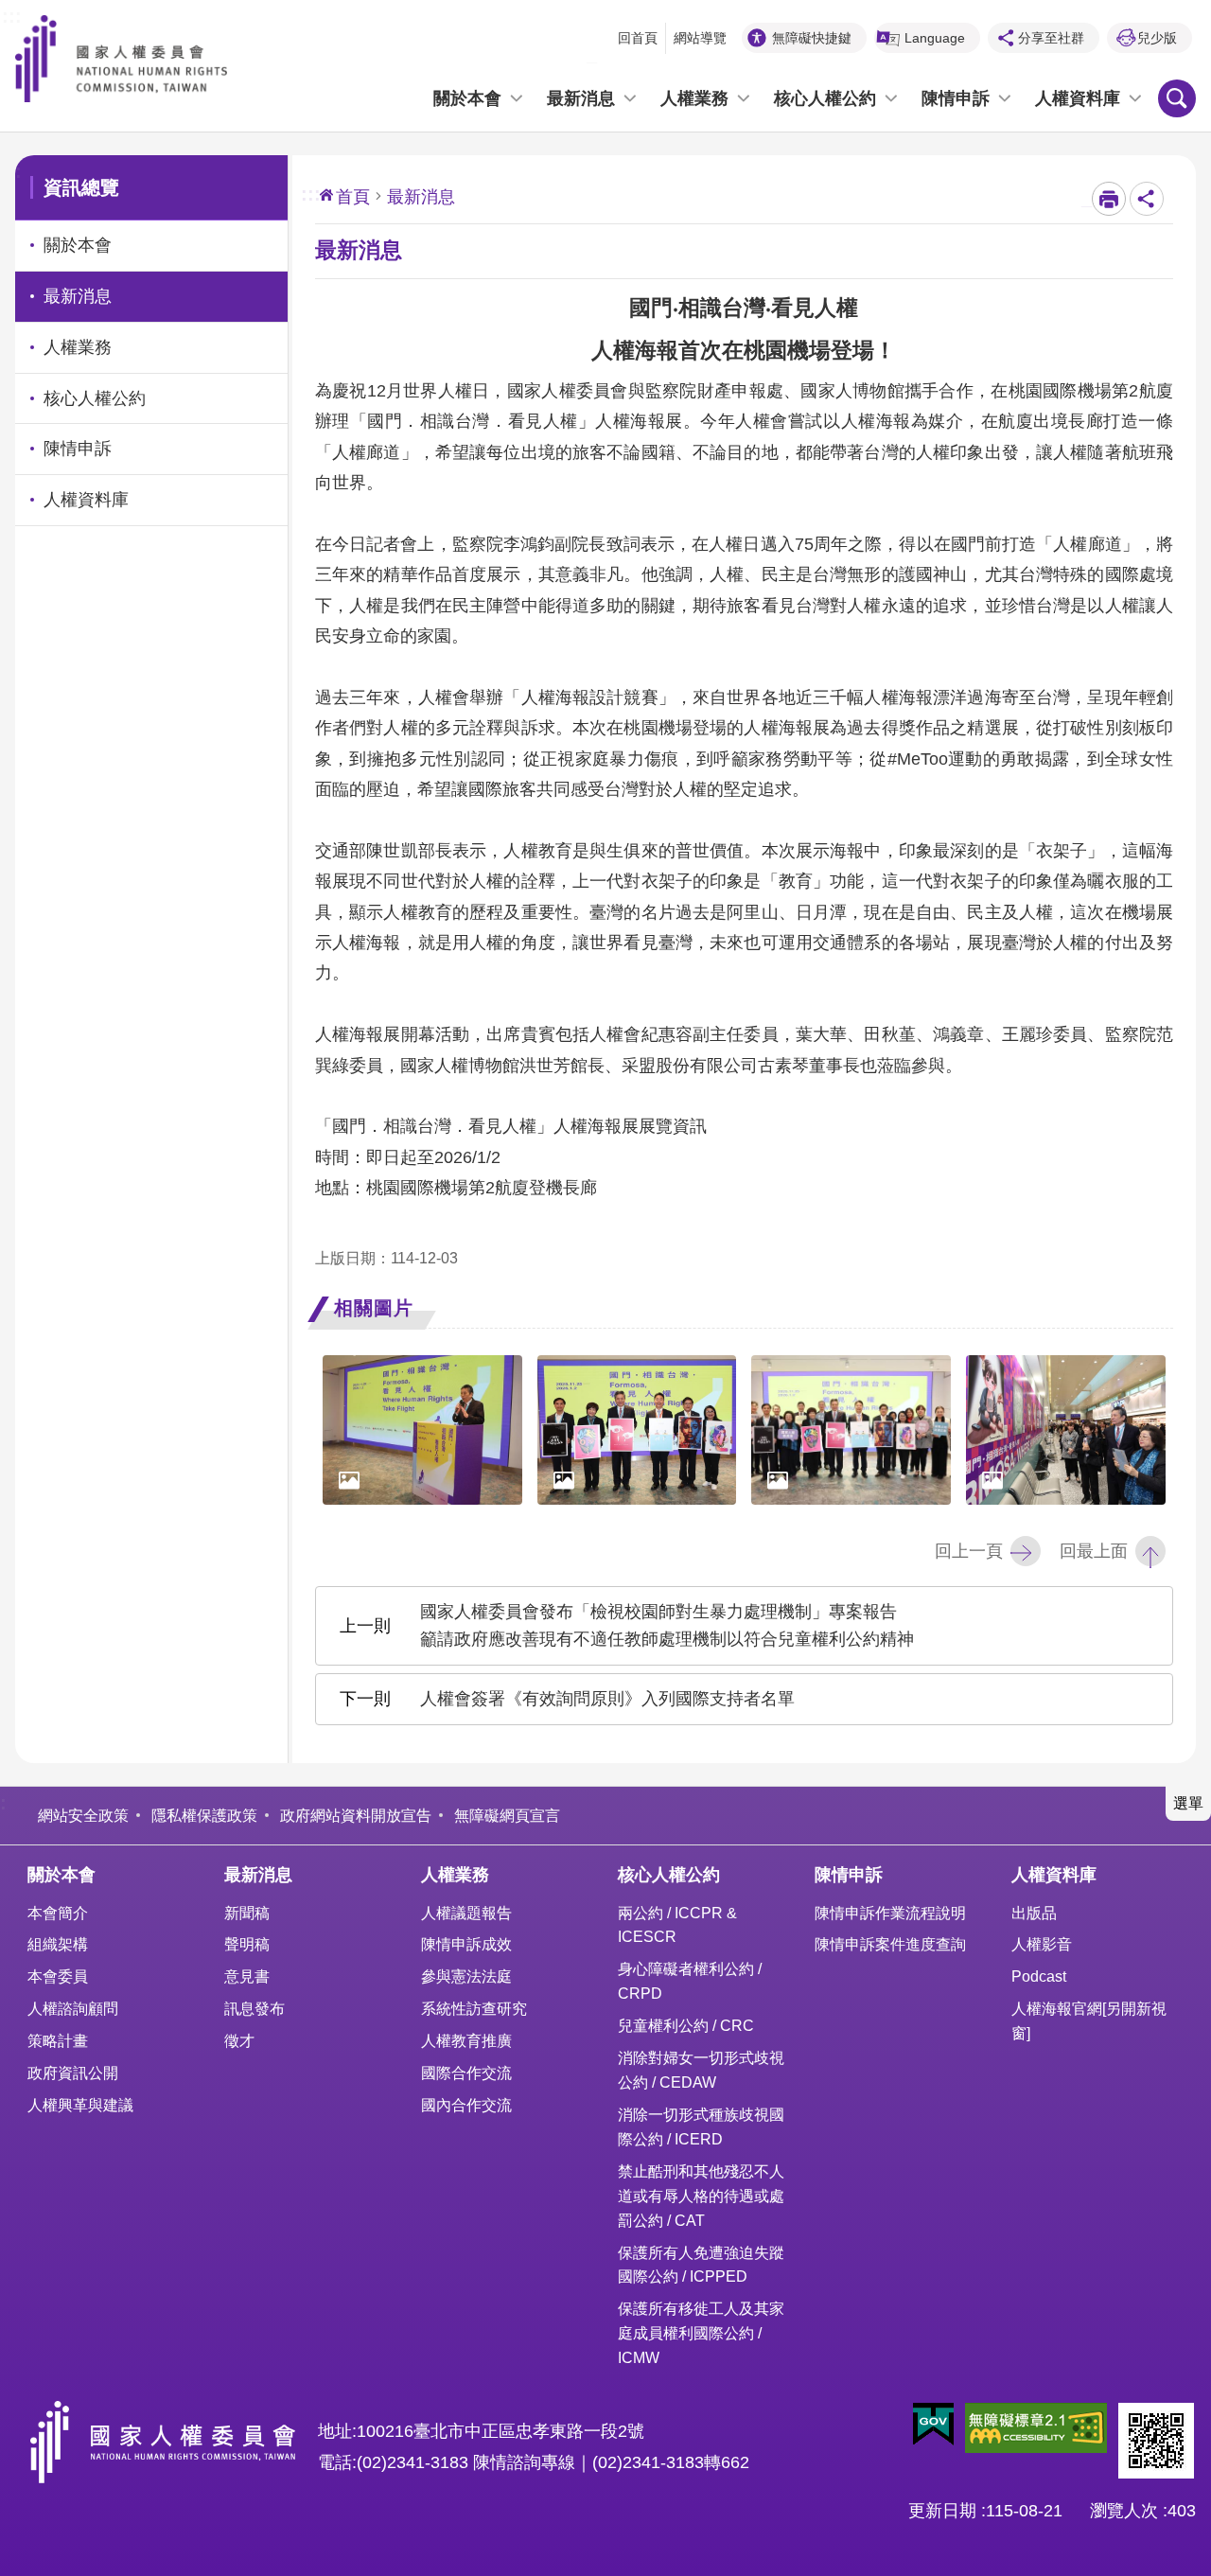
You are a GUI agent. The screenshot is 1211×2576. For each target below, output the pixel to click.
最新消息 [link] (78, 296)
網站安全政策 (83, 1815)
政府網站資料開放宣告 (356, 1815)
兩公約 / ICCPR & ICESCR (677, 1925)
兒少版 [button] (1157, 38)
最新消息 (581, 98)
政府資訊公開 (73, 2073)
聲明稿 (247, 1944)
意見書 (247, 1976)
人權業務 (694, 98)
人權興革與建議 (80, 2105)
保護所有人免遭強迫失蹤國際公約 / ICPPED (701, 2265)
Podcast (1039, 1976)
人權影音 (1042, 1944)
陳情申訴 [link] (78, 449)
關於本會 (467, 98)
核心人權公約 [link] (95, 398)
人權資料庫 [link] (86, 500)
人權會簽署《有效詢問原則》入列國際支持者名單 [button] (607, 1699)
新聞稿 (247, 1913)
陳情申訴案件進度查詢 (890, 1944)
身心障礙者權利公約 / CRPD (690, 1981)
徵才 (239, 2040)
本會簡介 (58, 1913)
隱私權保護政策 (204, 1815)
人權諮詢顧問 (73, 2008)
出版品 (1034, 1913)
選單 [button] (1188, 1803)
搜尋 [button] (1177, 98)
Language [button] (935, 38)
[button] (933, 2425)
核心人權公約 (825, 98)
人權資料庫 (1078, 98)
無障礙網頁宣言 (507, 1815)
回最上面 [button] (1094, 1551)
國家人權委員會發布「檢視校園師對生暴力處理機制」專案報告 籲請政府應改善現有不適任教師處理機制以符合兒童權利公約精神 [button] (667, 1625)
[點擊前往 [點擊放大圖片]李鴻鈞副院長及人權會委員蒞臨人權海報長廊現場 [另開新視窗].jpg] (1066, 1430)
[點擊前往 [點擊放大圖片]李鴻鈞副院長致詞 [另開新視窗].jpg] (422, 1430)
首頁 (353, 197)
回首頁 (638, 38)
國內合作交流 (466, 2105)
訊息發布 (254, 2008)
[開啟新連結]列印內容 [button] (1109, 199)
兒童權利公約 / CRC (686, 2025)
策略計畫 (58, 2040)
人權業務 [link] (78, 347)
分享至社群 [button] (1051, 38)
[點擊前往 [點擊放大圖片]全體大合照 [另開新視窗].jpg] (851, 1430)
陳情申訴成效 (466, 1944)
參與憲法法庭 (466, 1976)
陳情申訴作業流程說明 (890, 1913)
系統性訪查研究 (474, 2008)
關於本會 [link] (78, 245)
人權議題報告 (466, 1913)
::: (12, 14)
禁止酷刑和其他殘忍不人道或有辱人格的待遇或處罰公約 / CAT (701, 2196)
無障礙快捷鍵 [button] (812, 38)
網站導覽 (700, 38)
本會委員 (58, 1976)
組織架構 (58, 1944)
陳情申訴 (956, 98)
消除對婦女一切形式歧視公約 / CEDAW (701, 2070)
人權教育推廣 (466, 2040)
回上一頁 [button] (969, 1551)
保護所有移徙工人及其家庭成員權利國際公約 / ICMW (701, 2333)
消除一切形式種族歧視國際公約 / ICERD (701, 2126)
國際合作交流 (466, 2073)
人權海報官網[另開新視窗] (1089, 2020)
